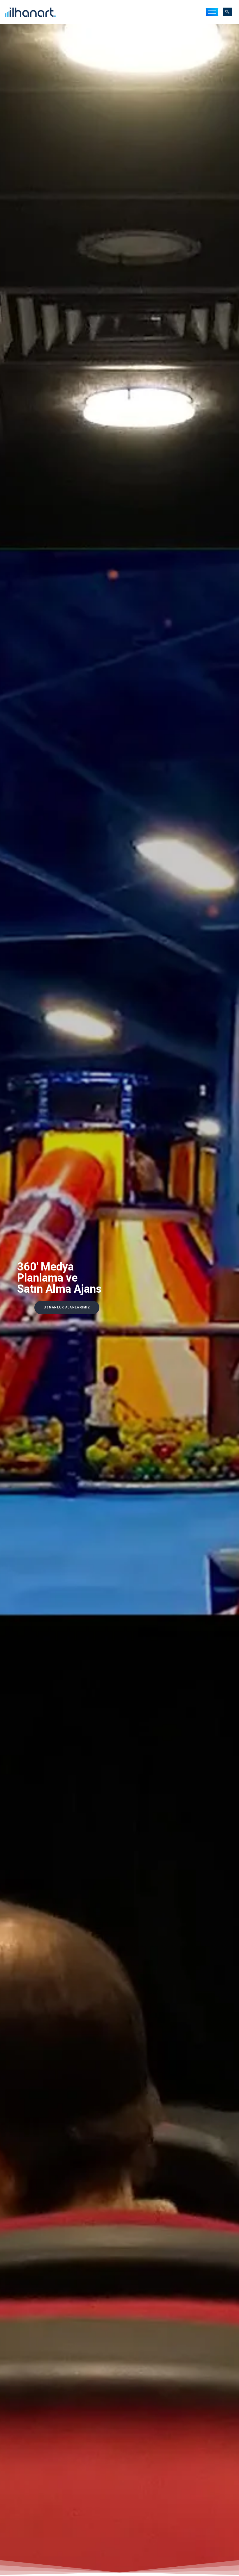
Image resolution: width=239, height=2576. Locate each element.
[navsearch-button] (227, 12)
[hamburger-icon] (212, 12)
